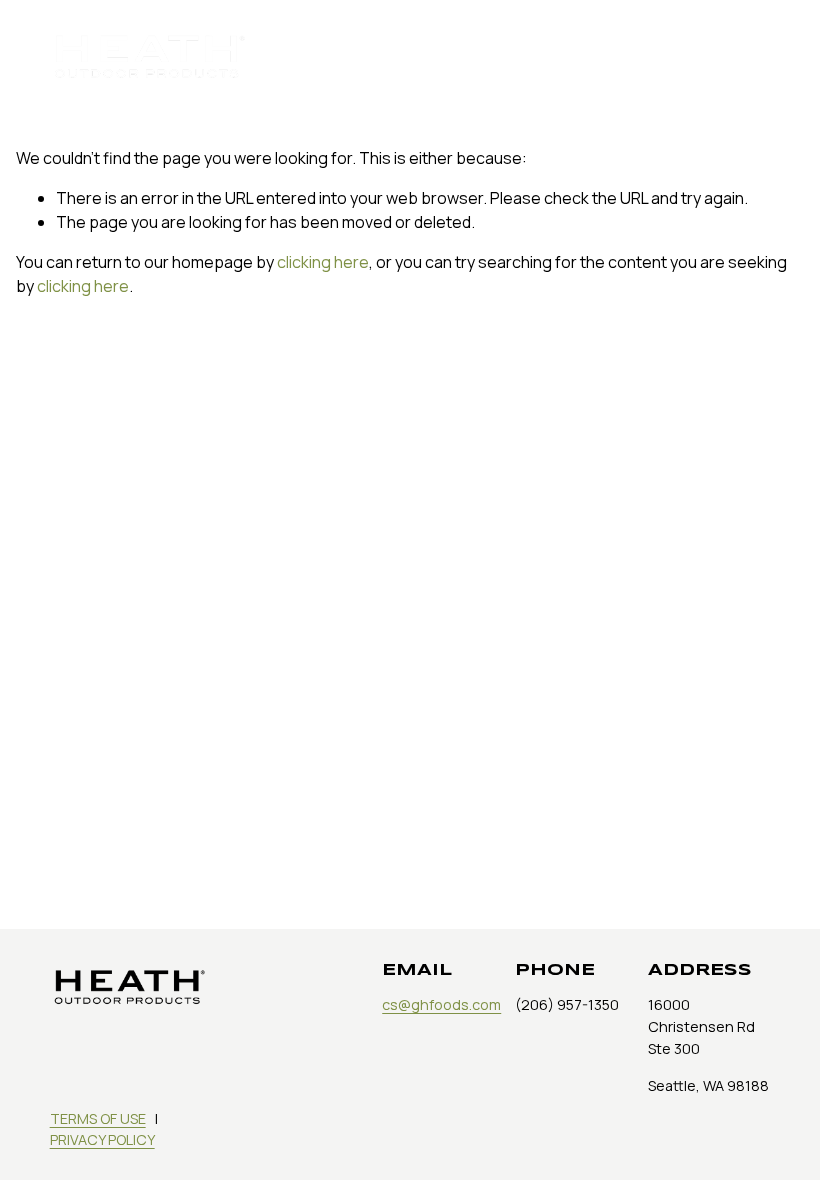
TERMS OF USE (98, 1118)
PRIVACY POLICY (102, 1139)
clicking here (323, 262)
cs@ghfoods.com (441, 1004)
